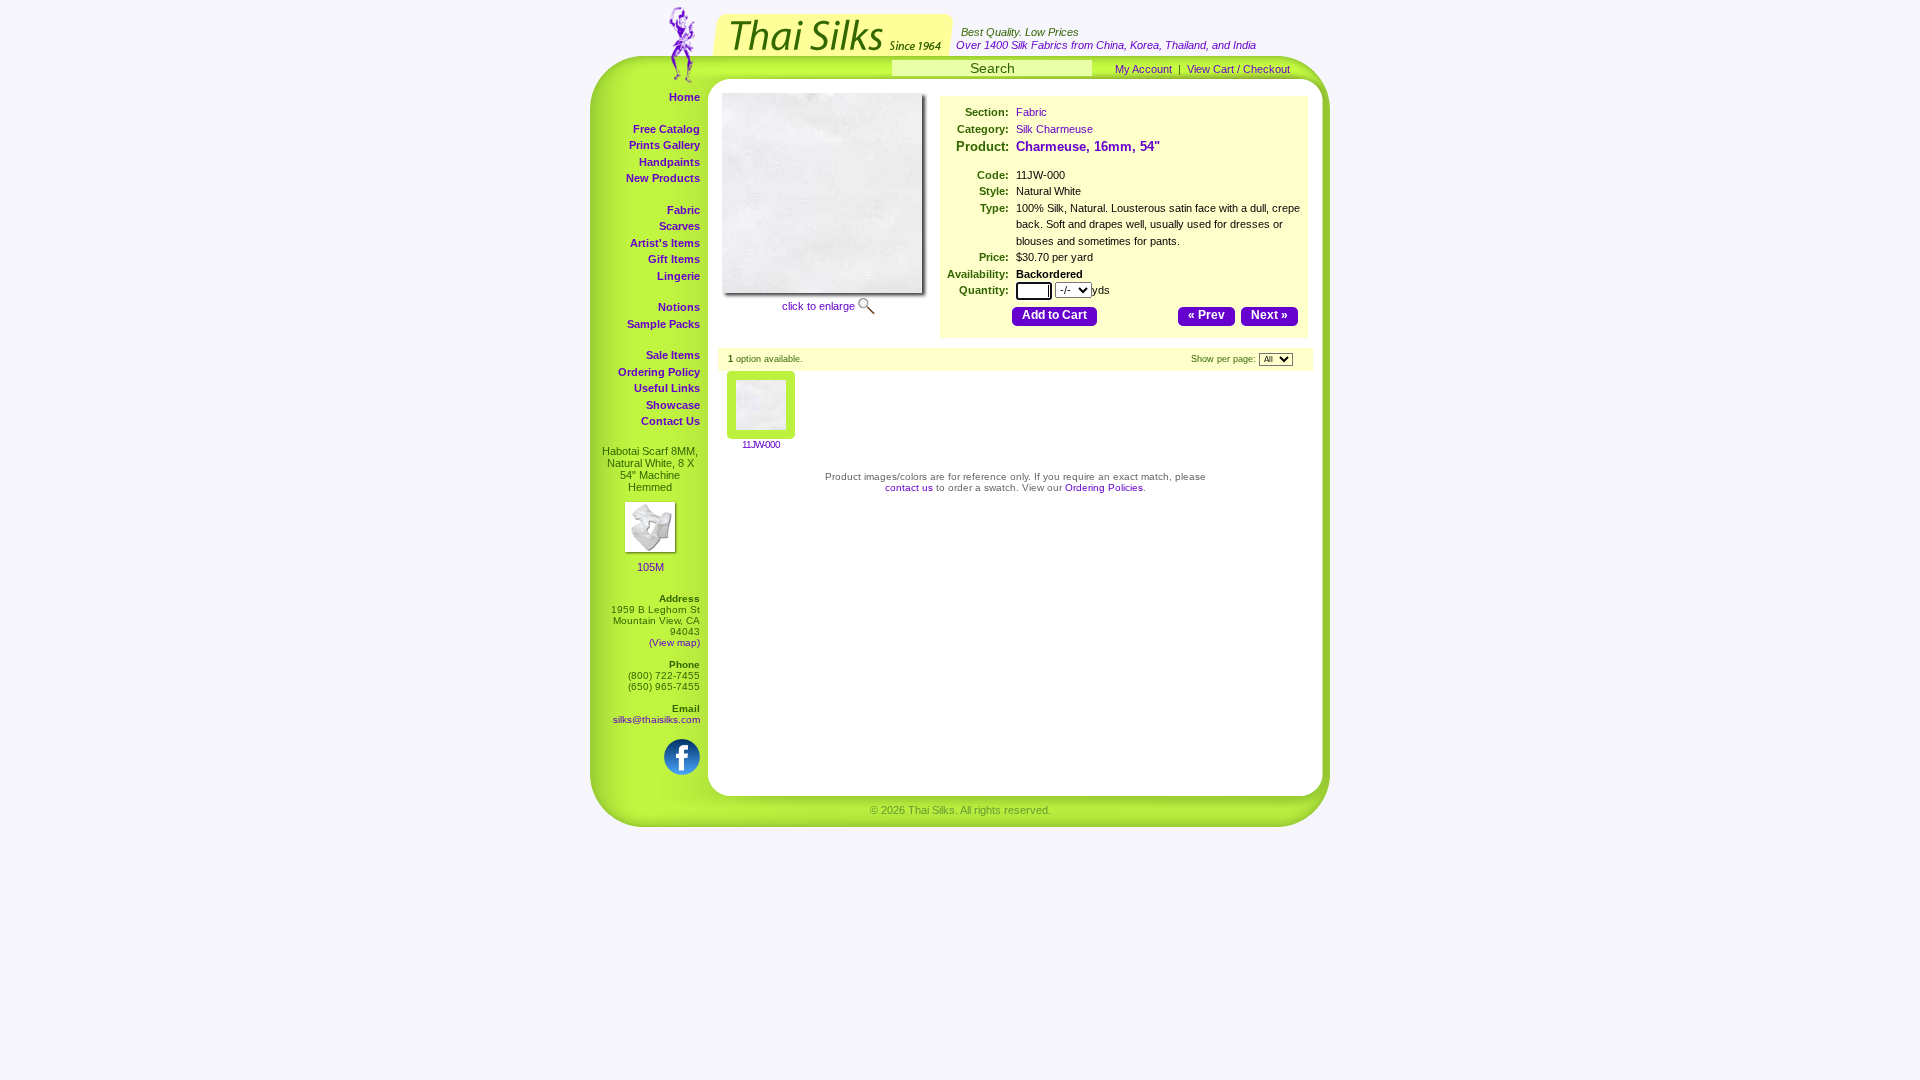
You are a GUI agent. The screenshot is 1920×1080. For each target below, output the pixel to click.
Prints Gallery (664, 145)
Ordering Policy (659, 372)
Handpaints (669, 162)
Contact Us (670, 421)
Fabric (683, 210)
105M (650, 567)
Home (684, 97)
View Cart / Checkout (1238, 69)
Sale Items (673, 355)
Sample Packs (663, 324)
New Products (663, 178)
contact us (909, 487)
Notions (679, 307)
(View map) (674, 642)
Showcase (673, 405)
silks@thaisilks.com (656, 719)
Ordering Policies (1104, 487)
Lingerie (678, 276)
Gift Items (674, 259)
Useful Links (667, 388)
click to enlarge (818, 306)
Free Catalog (666, 129)
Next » (1269, 315)
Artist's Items (665, 243)
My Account (1143, 69)
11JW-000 (761, 444)
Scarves (679, 226)
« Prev (1206, 315)
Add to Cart (1054, 315)
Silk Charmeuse (1054, 129)
